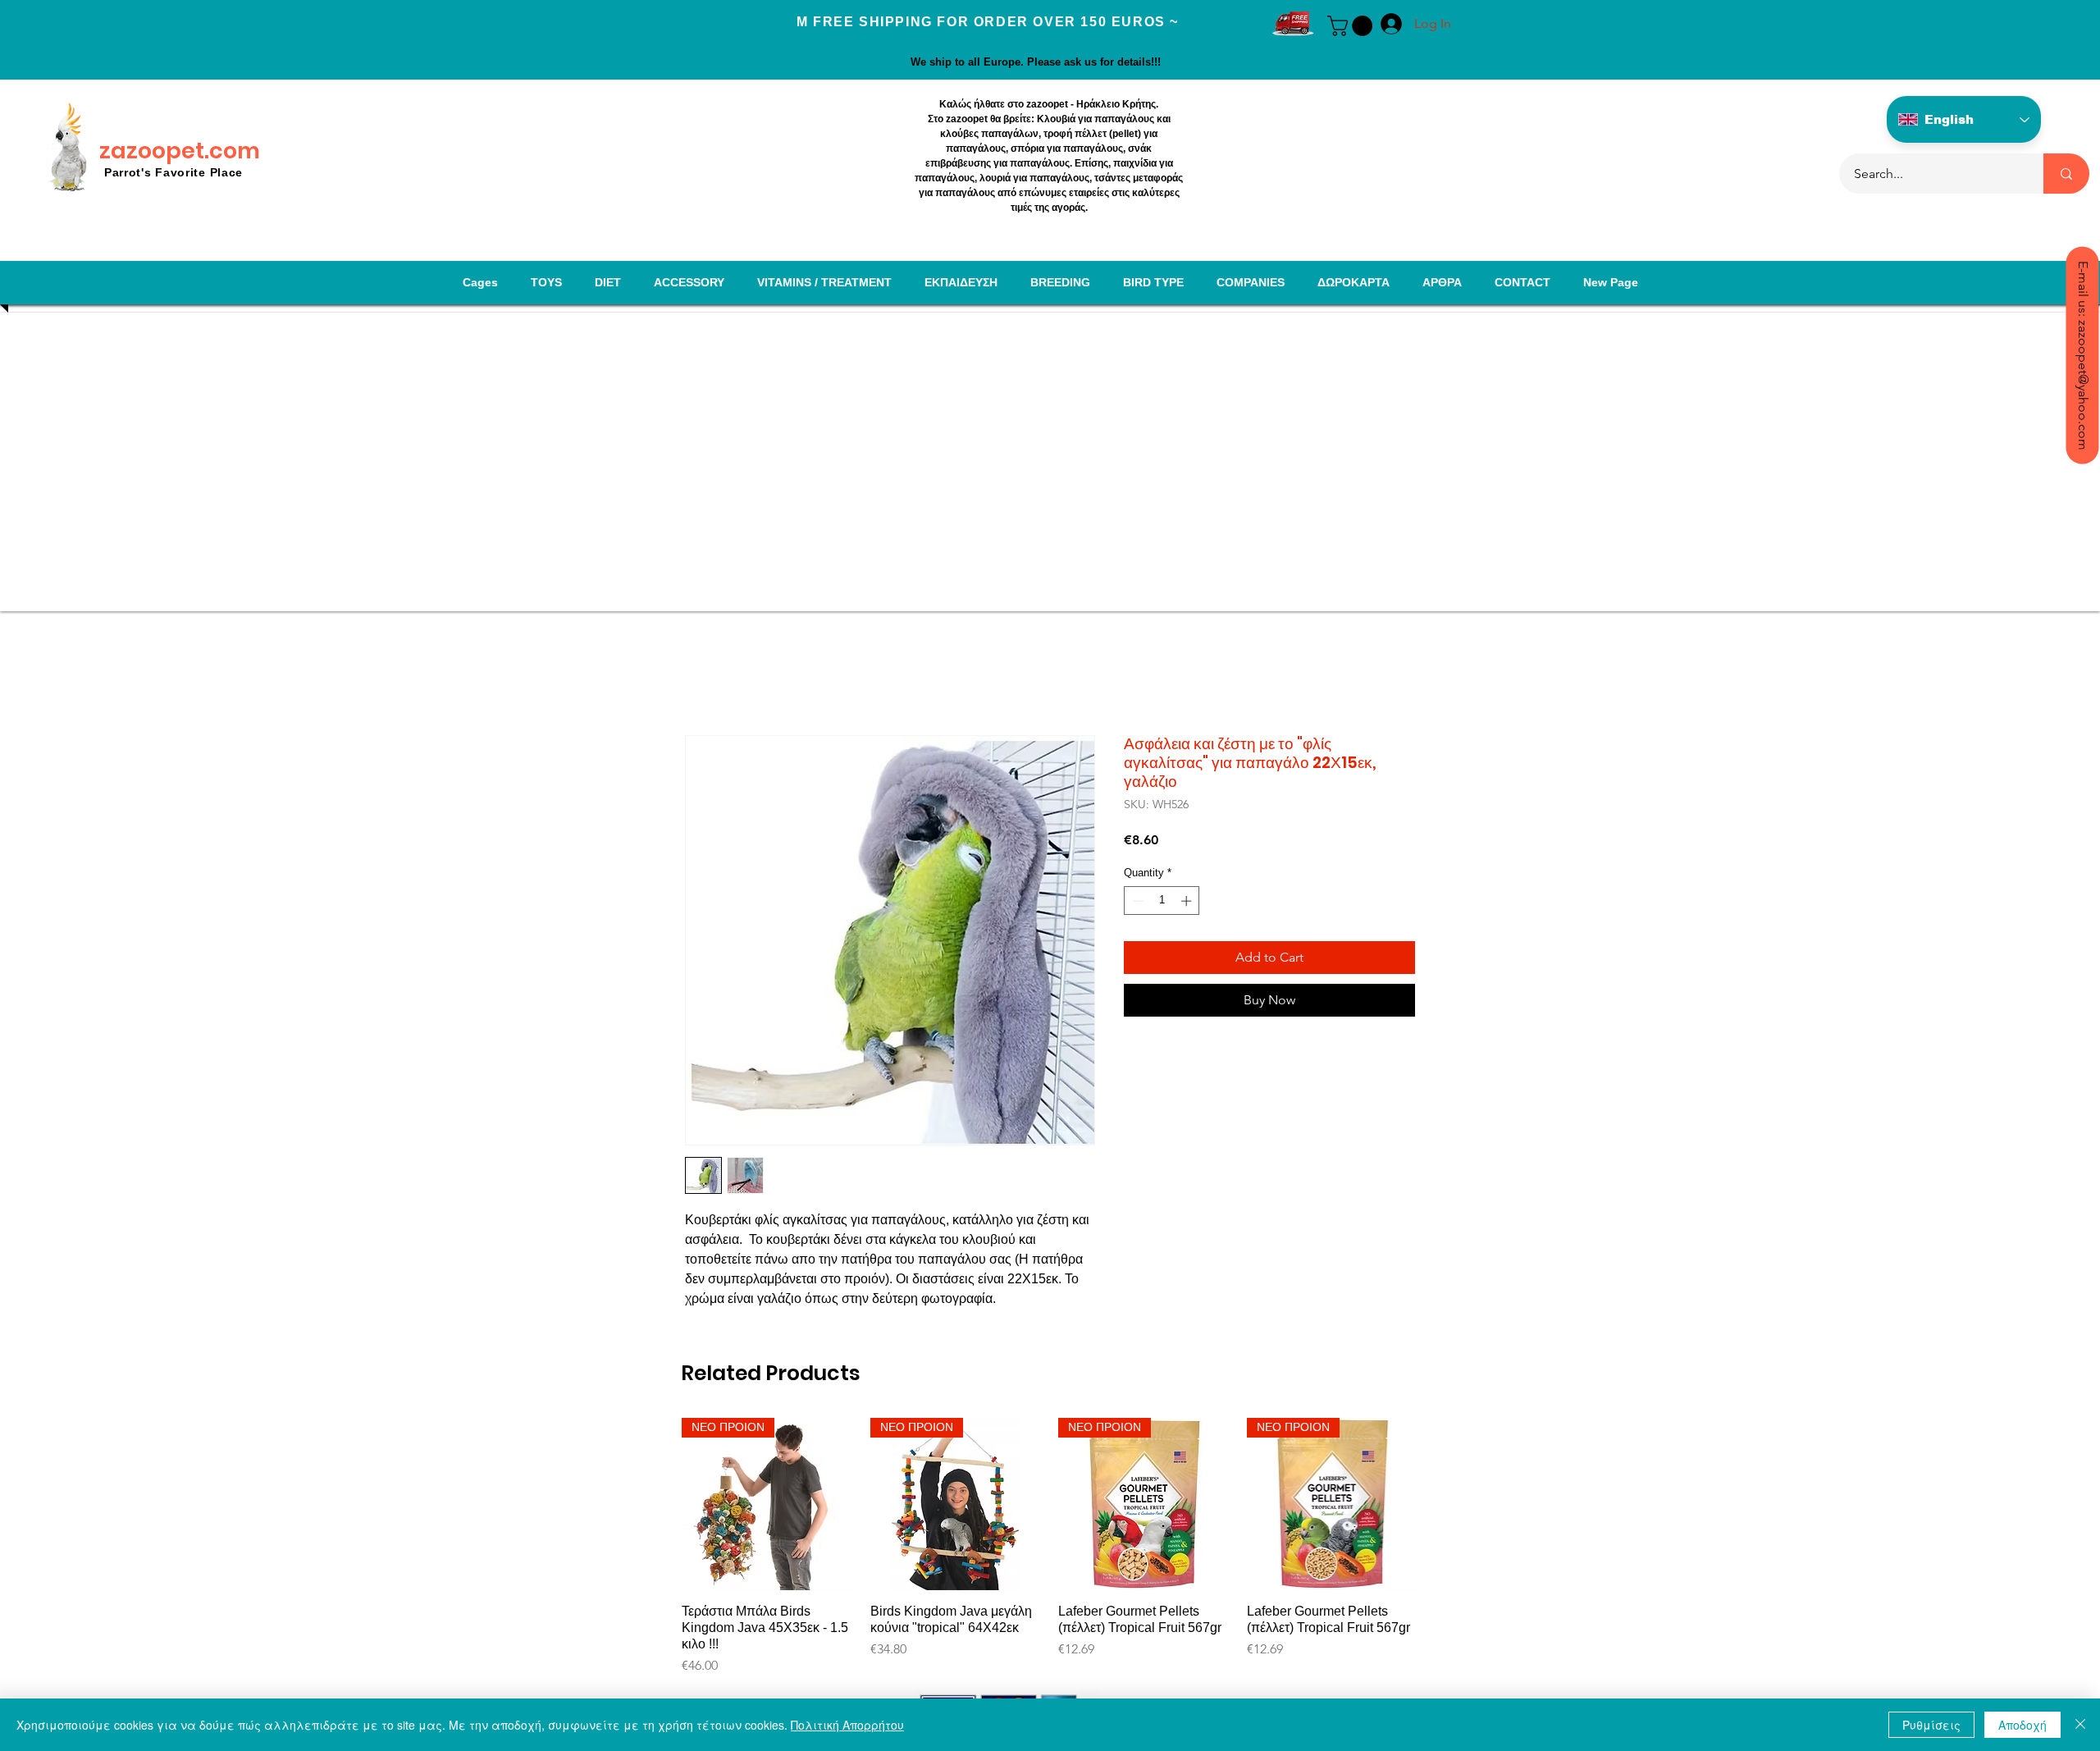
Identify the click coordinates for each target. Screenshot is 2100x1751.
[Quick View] (768, 1504)
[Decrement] (1136, 901)
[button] (1352, 26)
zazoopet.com (180, 151)
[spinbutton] (1162, 901)
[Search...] (2066, 174)
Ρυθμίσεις (1931, 1725)
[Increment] (1188, 901)
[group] (1050, 1555)
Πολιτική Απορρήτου (847, 1725)
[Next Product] (1442, 1503)
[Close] (2080, 1725)
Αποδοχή (2022, 1725)
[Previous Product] (658, 1503)
